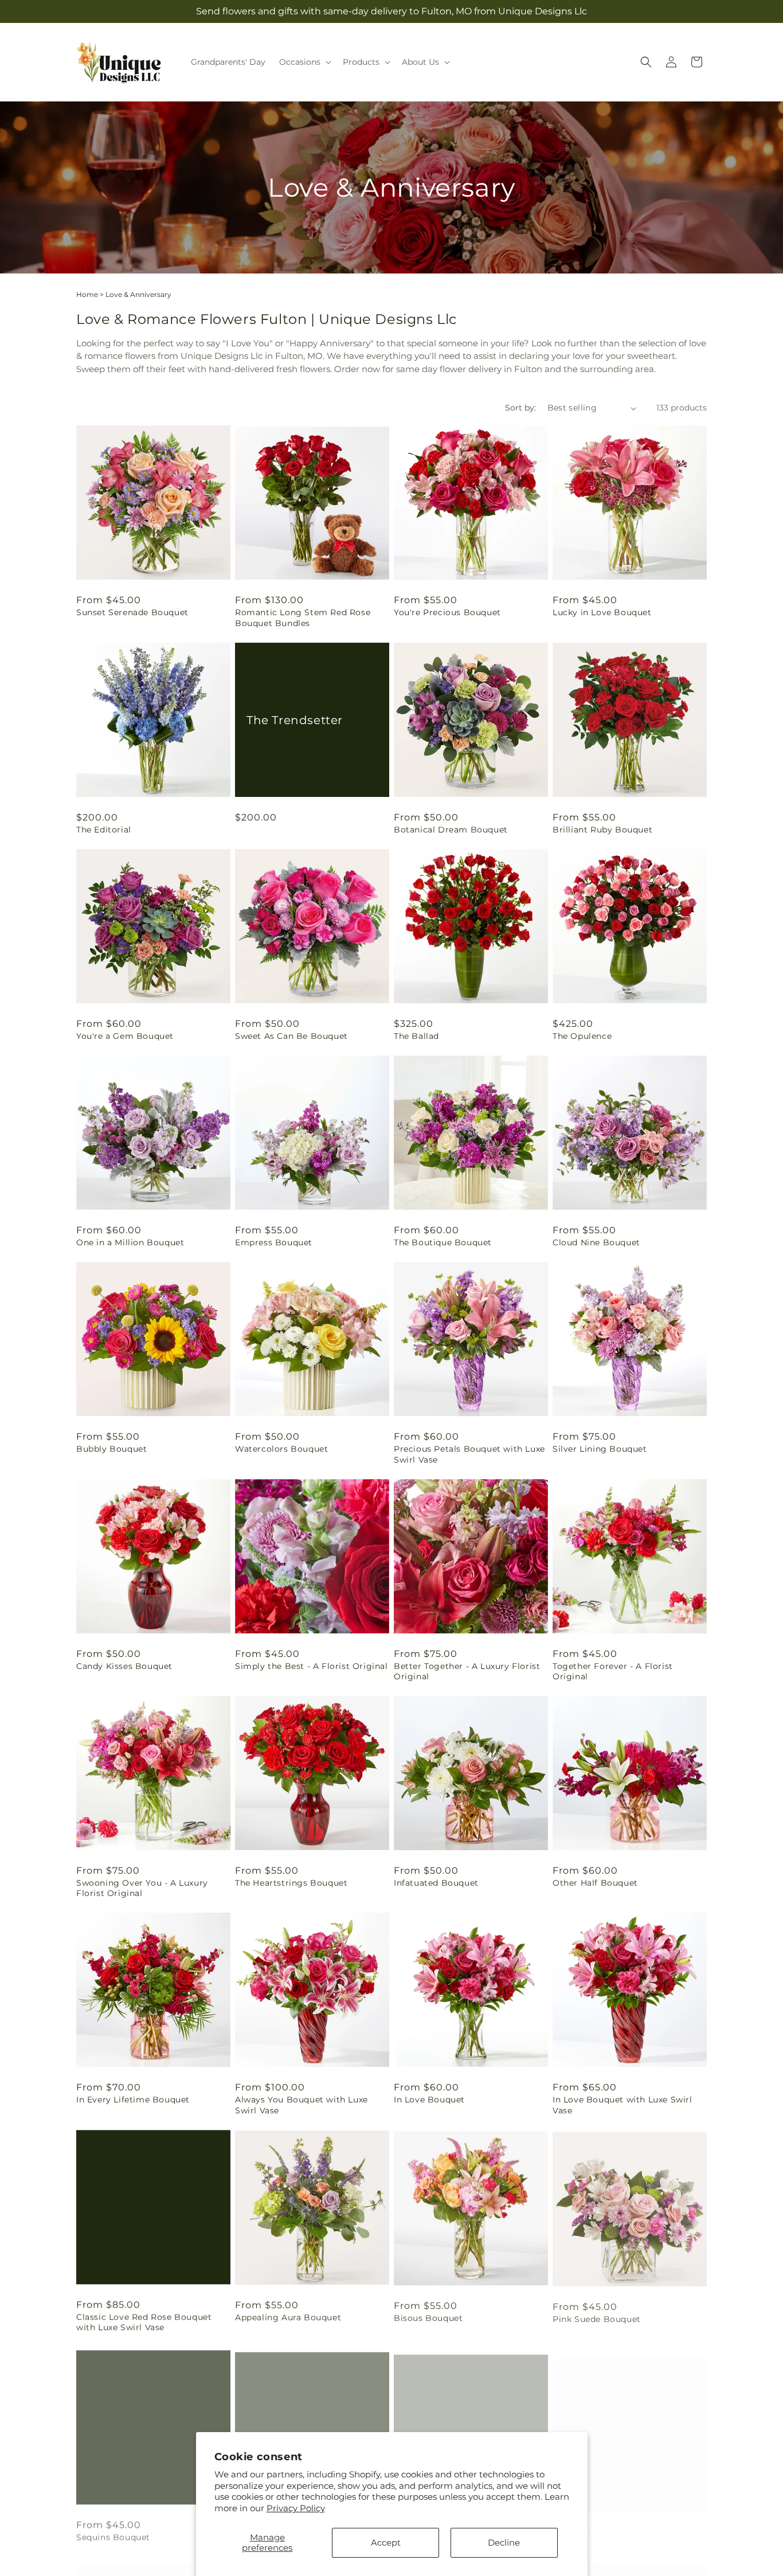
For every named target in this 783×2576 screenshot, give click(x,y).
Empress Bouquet (274, 1242)
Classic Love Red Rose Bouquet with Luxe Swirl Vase (144, 2322)
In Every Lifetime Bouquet (133, 2100)
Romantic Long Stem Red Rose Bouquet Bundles (303, 617)
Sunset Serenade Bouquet (132, 612)
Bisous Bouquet (428, 2317)
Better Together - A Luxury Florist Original (467, 1671)
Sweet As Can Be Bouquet (291, 1036)
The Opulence (582, 1036)
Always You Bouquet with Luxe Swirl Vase (302, 2105)
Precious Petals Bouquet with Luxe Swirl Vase (469, 1454)
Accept (386, 2542)
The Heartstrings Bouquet (291, 1883)
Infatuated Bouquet (436, 1883)
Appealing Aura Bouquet (288, 2317)
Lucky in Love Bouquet (602, 612)
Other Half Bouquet (595, 1883)
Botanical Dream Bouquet (451, 830)
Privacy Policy (296, 2508)
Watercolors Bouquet (281, 1449)
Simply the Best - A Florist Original (312, 1666)
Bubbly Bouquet (111, 1449)
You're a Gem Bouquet (125, 1036)
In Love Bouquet (429, 2100)
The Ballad (416, 1036)
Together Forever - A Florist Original (613, 1671)
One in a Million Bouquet (130, 1242)
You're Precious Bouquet (447, 612)
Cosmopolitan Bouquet (603, 2534)
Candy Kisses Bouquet (124, 1666)
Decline (504, 2542)
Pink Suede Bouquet (597, 2317)
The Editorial (104, 830)
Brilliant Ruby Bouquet (602, 830)
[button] (304, 62)
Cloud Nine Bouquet (596, 1242)
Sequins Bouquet (113, 2534)
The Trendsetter (295, 720)
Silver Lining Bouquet (600, 1449)
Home (87, 294)
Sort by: (520, 408)
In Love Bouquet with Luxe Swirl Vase (623, 2105)
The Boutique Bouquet (443, 1242)
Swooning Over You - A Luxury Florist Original (142, 1888)
